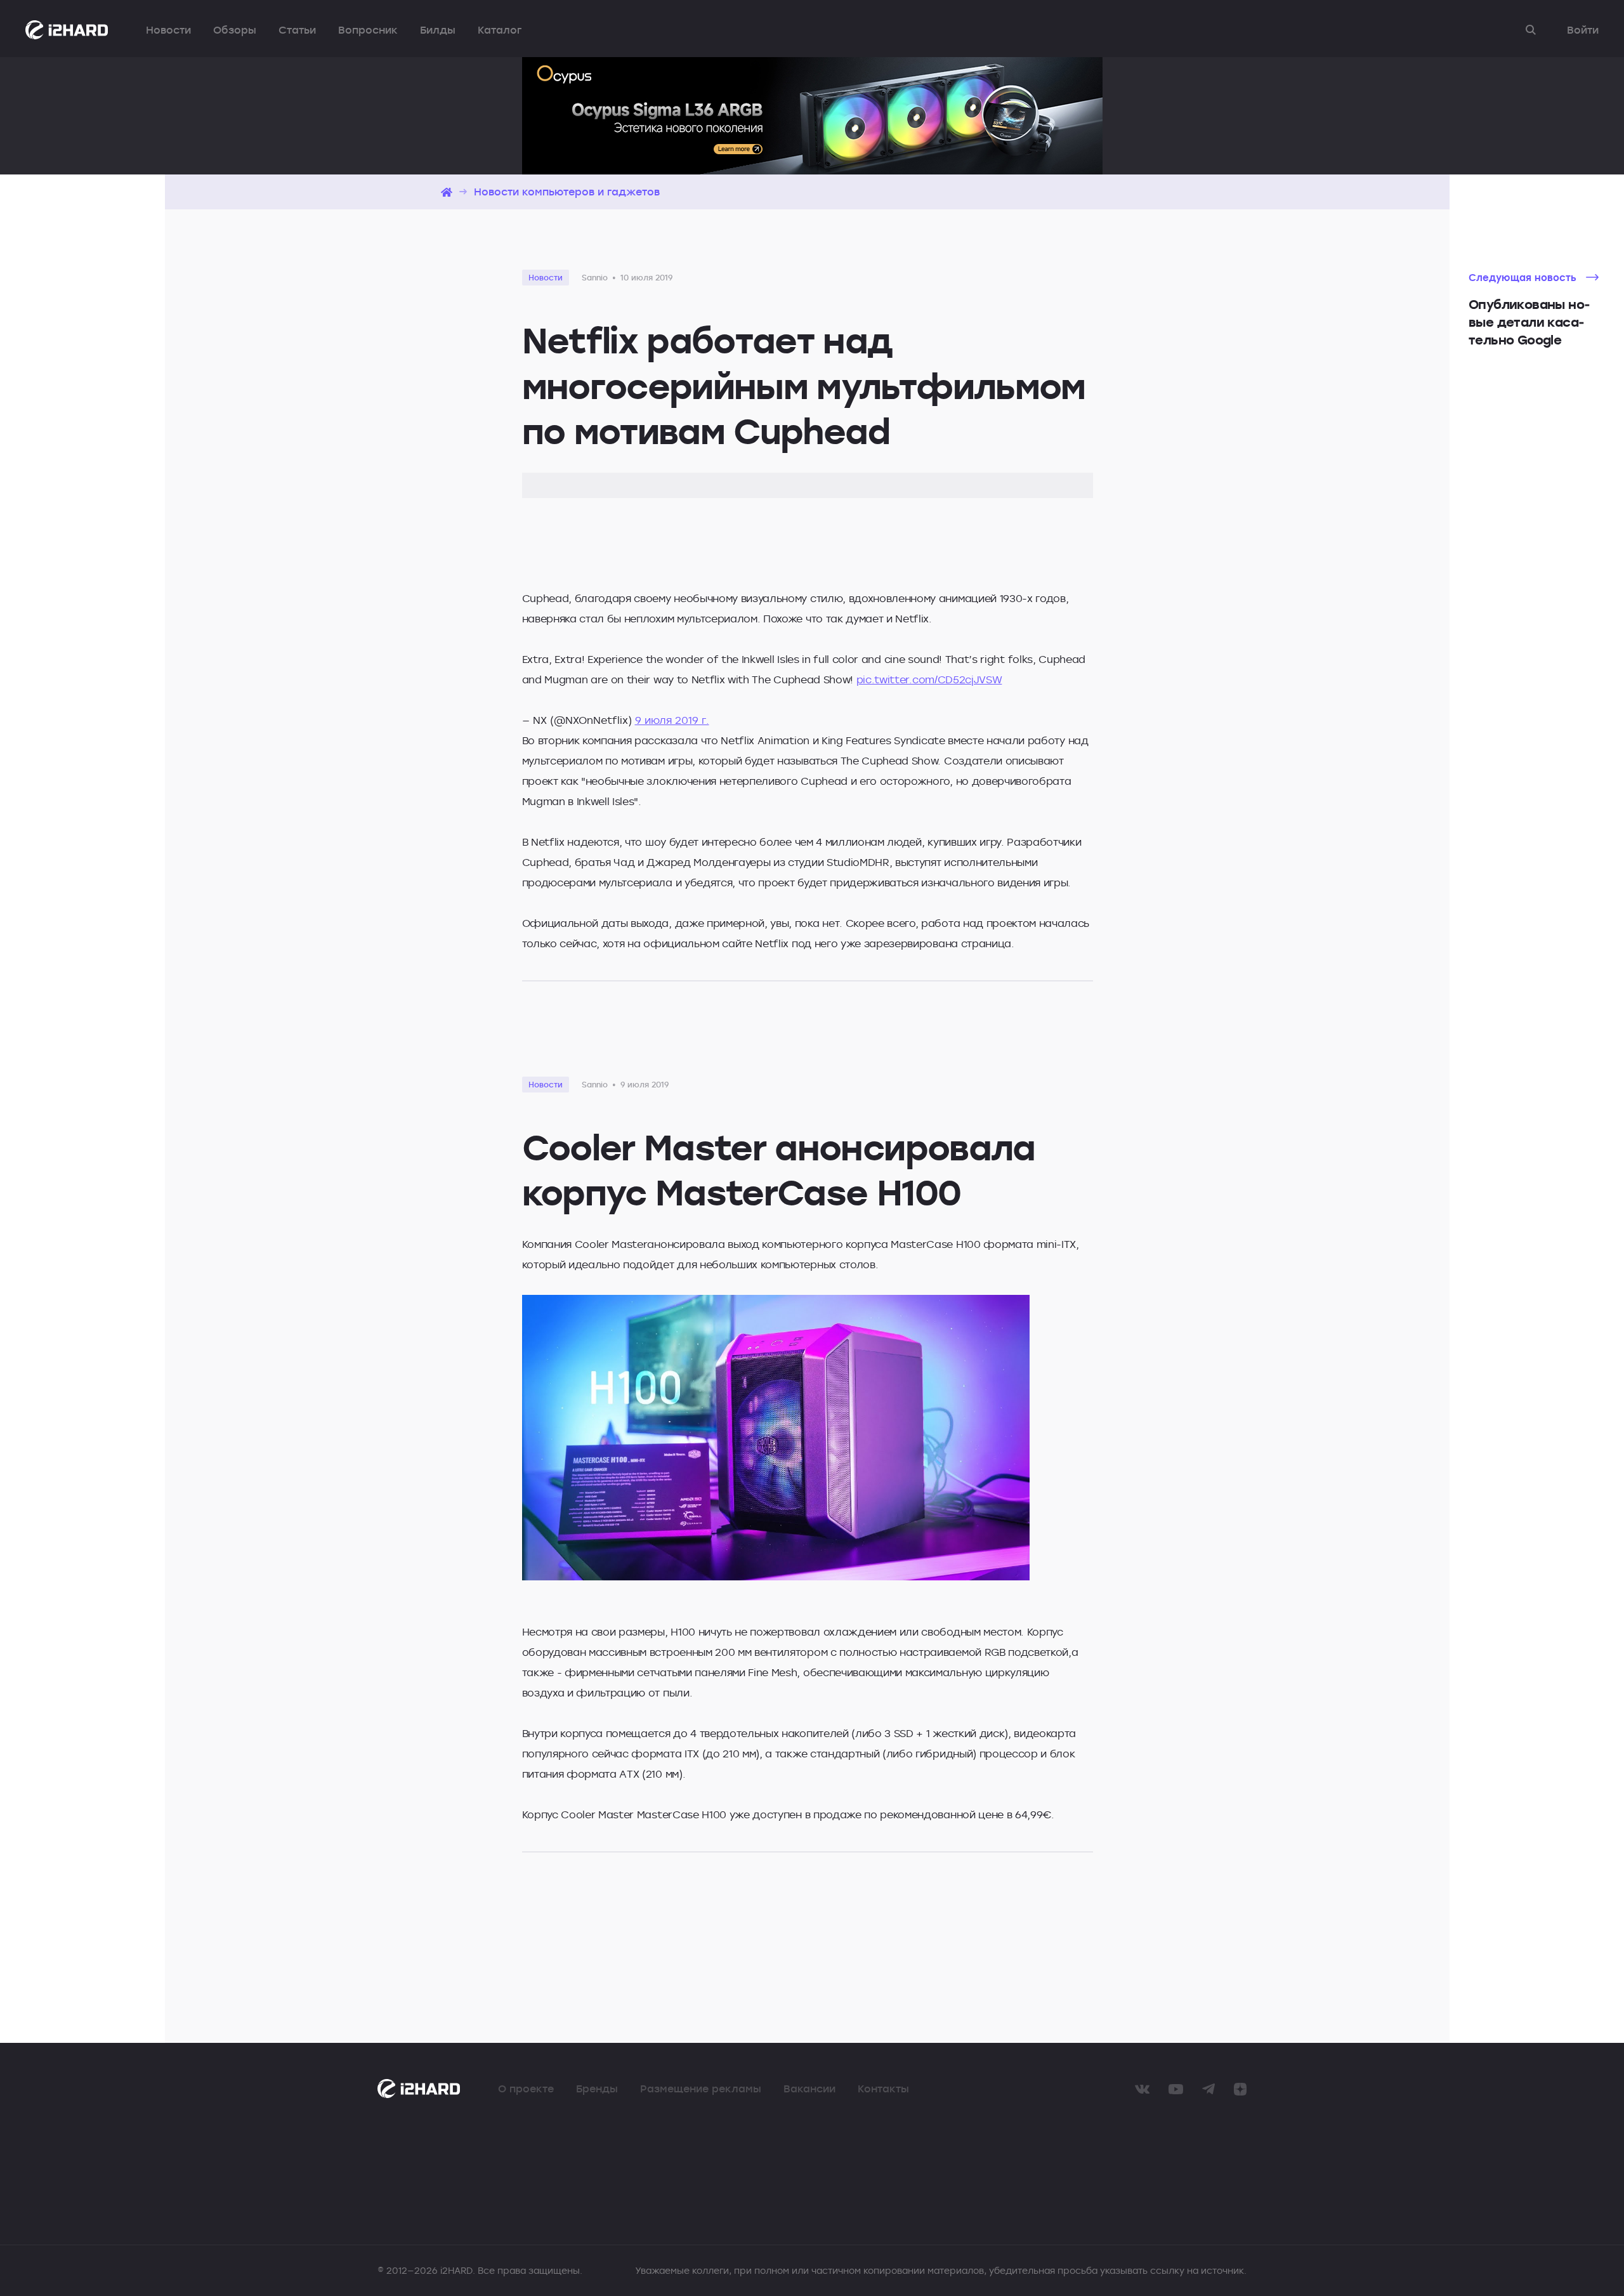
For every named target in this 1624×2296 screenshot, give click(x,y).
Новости (168, 30)
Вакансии (809, 2089)
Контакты (883, 2089)
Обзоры (235, 30)
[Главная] (447, 192)
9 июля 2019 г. (672, 720)
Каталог (500, 30)
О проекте (526, 2089)
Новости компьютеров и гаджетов (567, 192)
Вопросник (368, 30)
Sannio (595, 277)
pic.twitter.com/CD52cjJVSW (929, 679)
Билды (438, 30)
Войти (1583, 30)
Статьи (297, 30)
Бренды (597, 2089)
